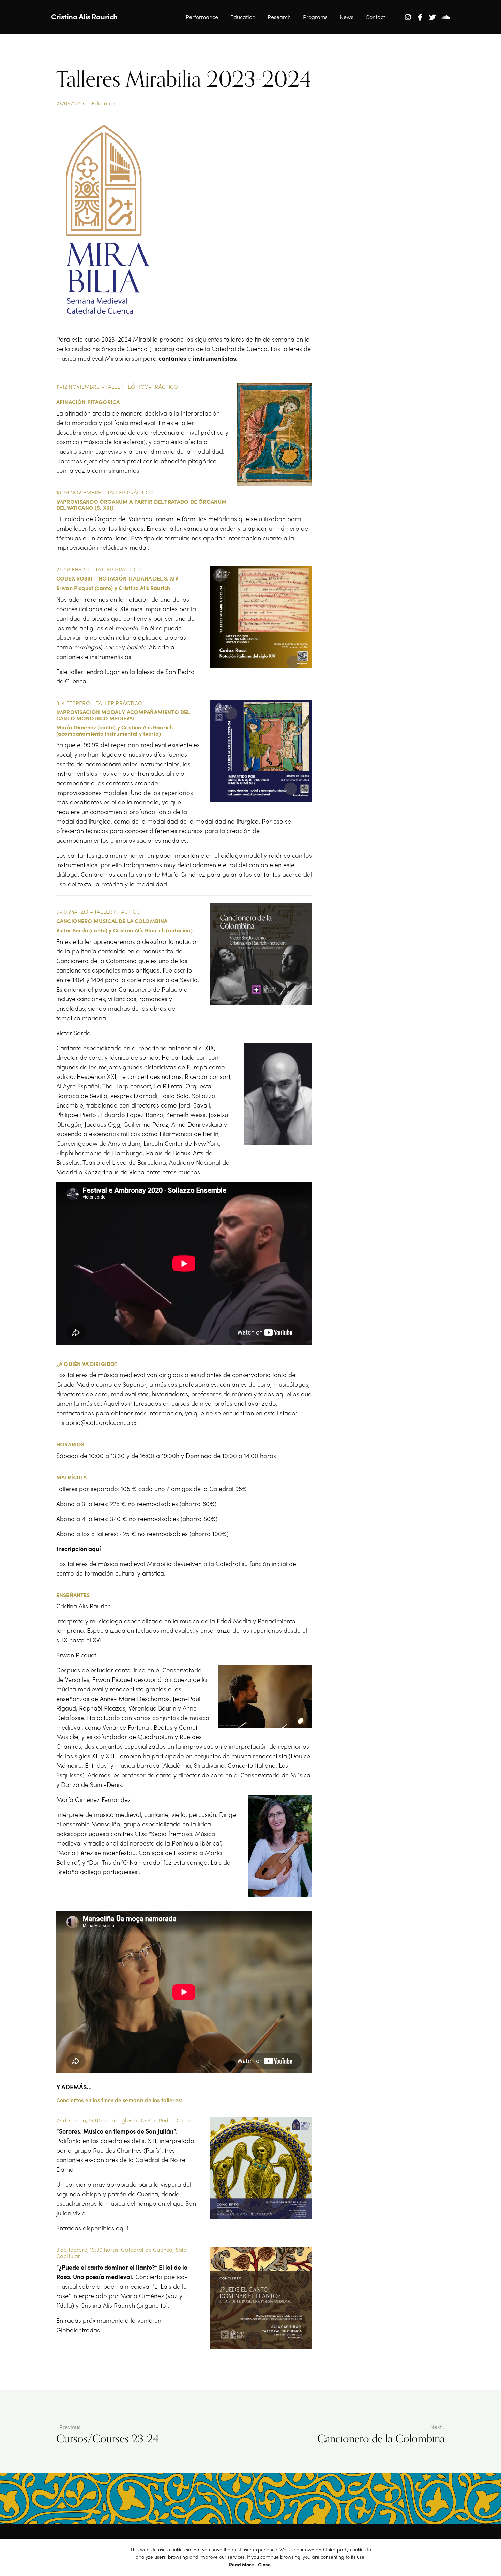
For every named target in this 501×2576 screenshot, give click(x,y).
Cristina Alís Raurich (84, 16)
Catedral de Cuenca (239, 349)
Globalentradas (78, 2330)
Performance (202, 17)
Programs (315, 17)
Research (279, 17)
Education (243, 17)
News (347, 17)
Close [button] (264, 2564)
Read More (241, 2564)
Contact (375, 17)
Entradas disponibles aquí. (93, 2228)
